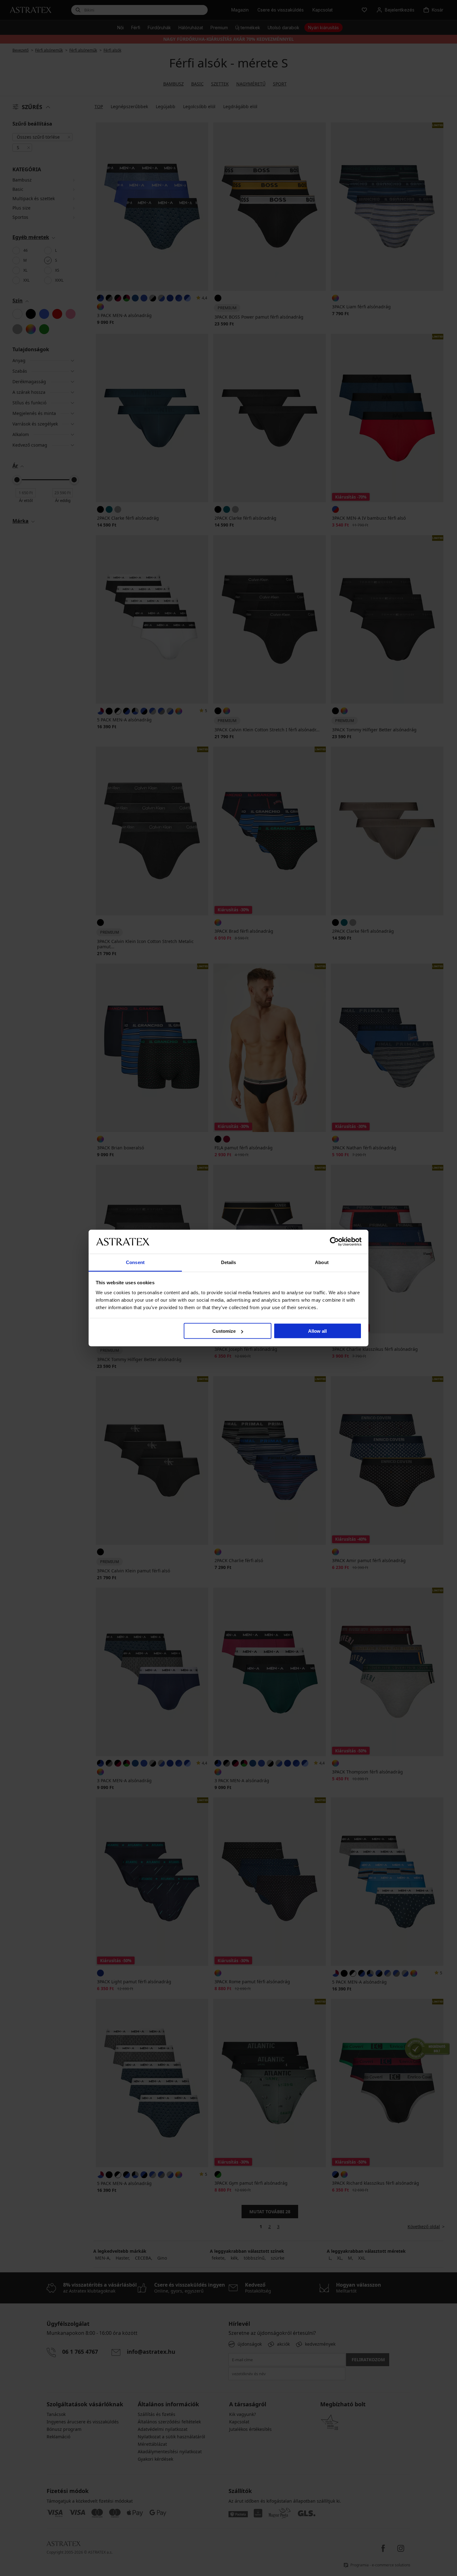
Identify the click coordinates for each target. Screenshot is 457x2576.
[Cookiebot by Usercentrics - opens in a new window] (334, 1242)
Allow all (317, 1331)
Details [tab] (229, 1262)
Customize (224, 1331)
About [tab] (322, 1262)
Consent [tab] (135, 1262)
